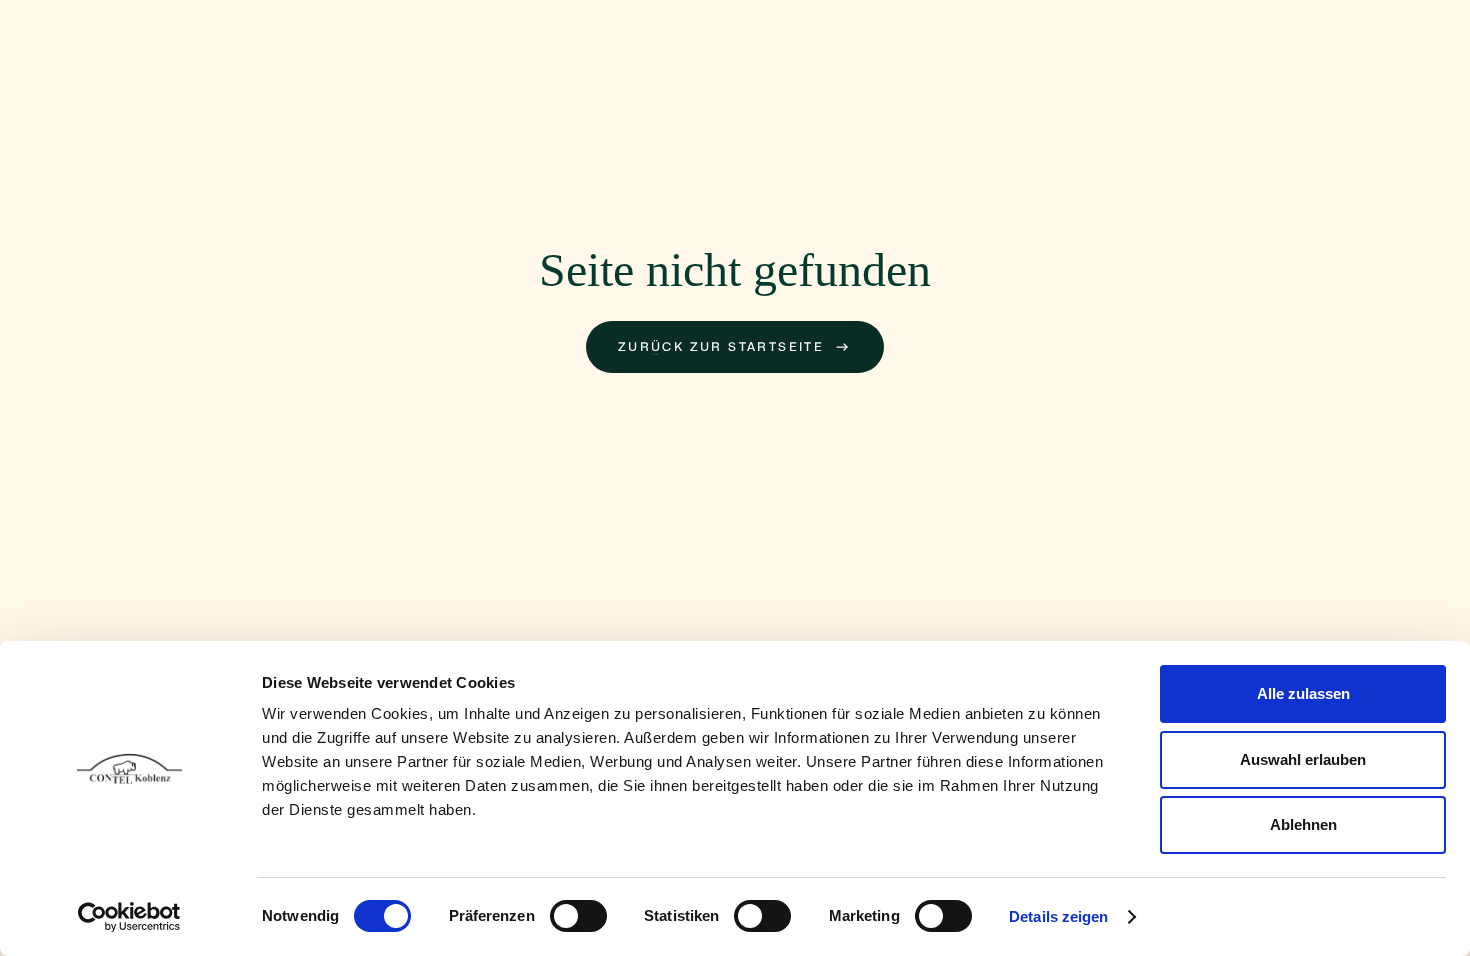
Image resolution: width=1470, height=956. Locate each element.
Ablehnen (1303, 824)
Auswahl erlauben (1303, 759)
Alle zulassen (1303, 693)
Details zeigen (1058, 916)
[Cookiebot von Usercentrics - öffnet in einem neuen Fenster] (129, 917)
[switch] (578, 916)
